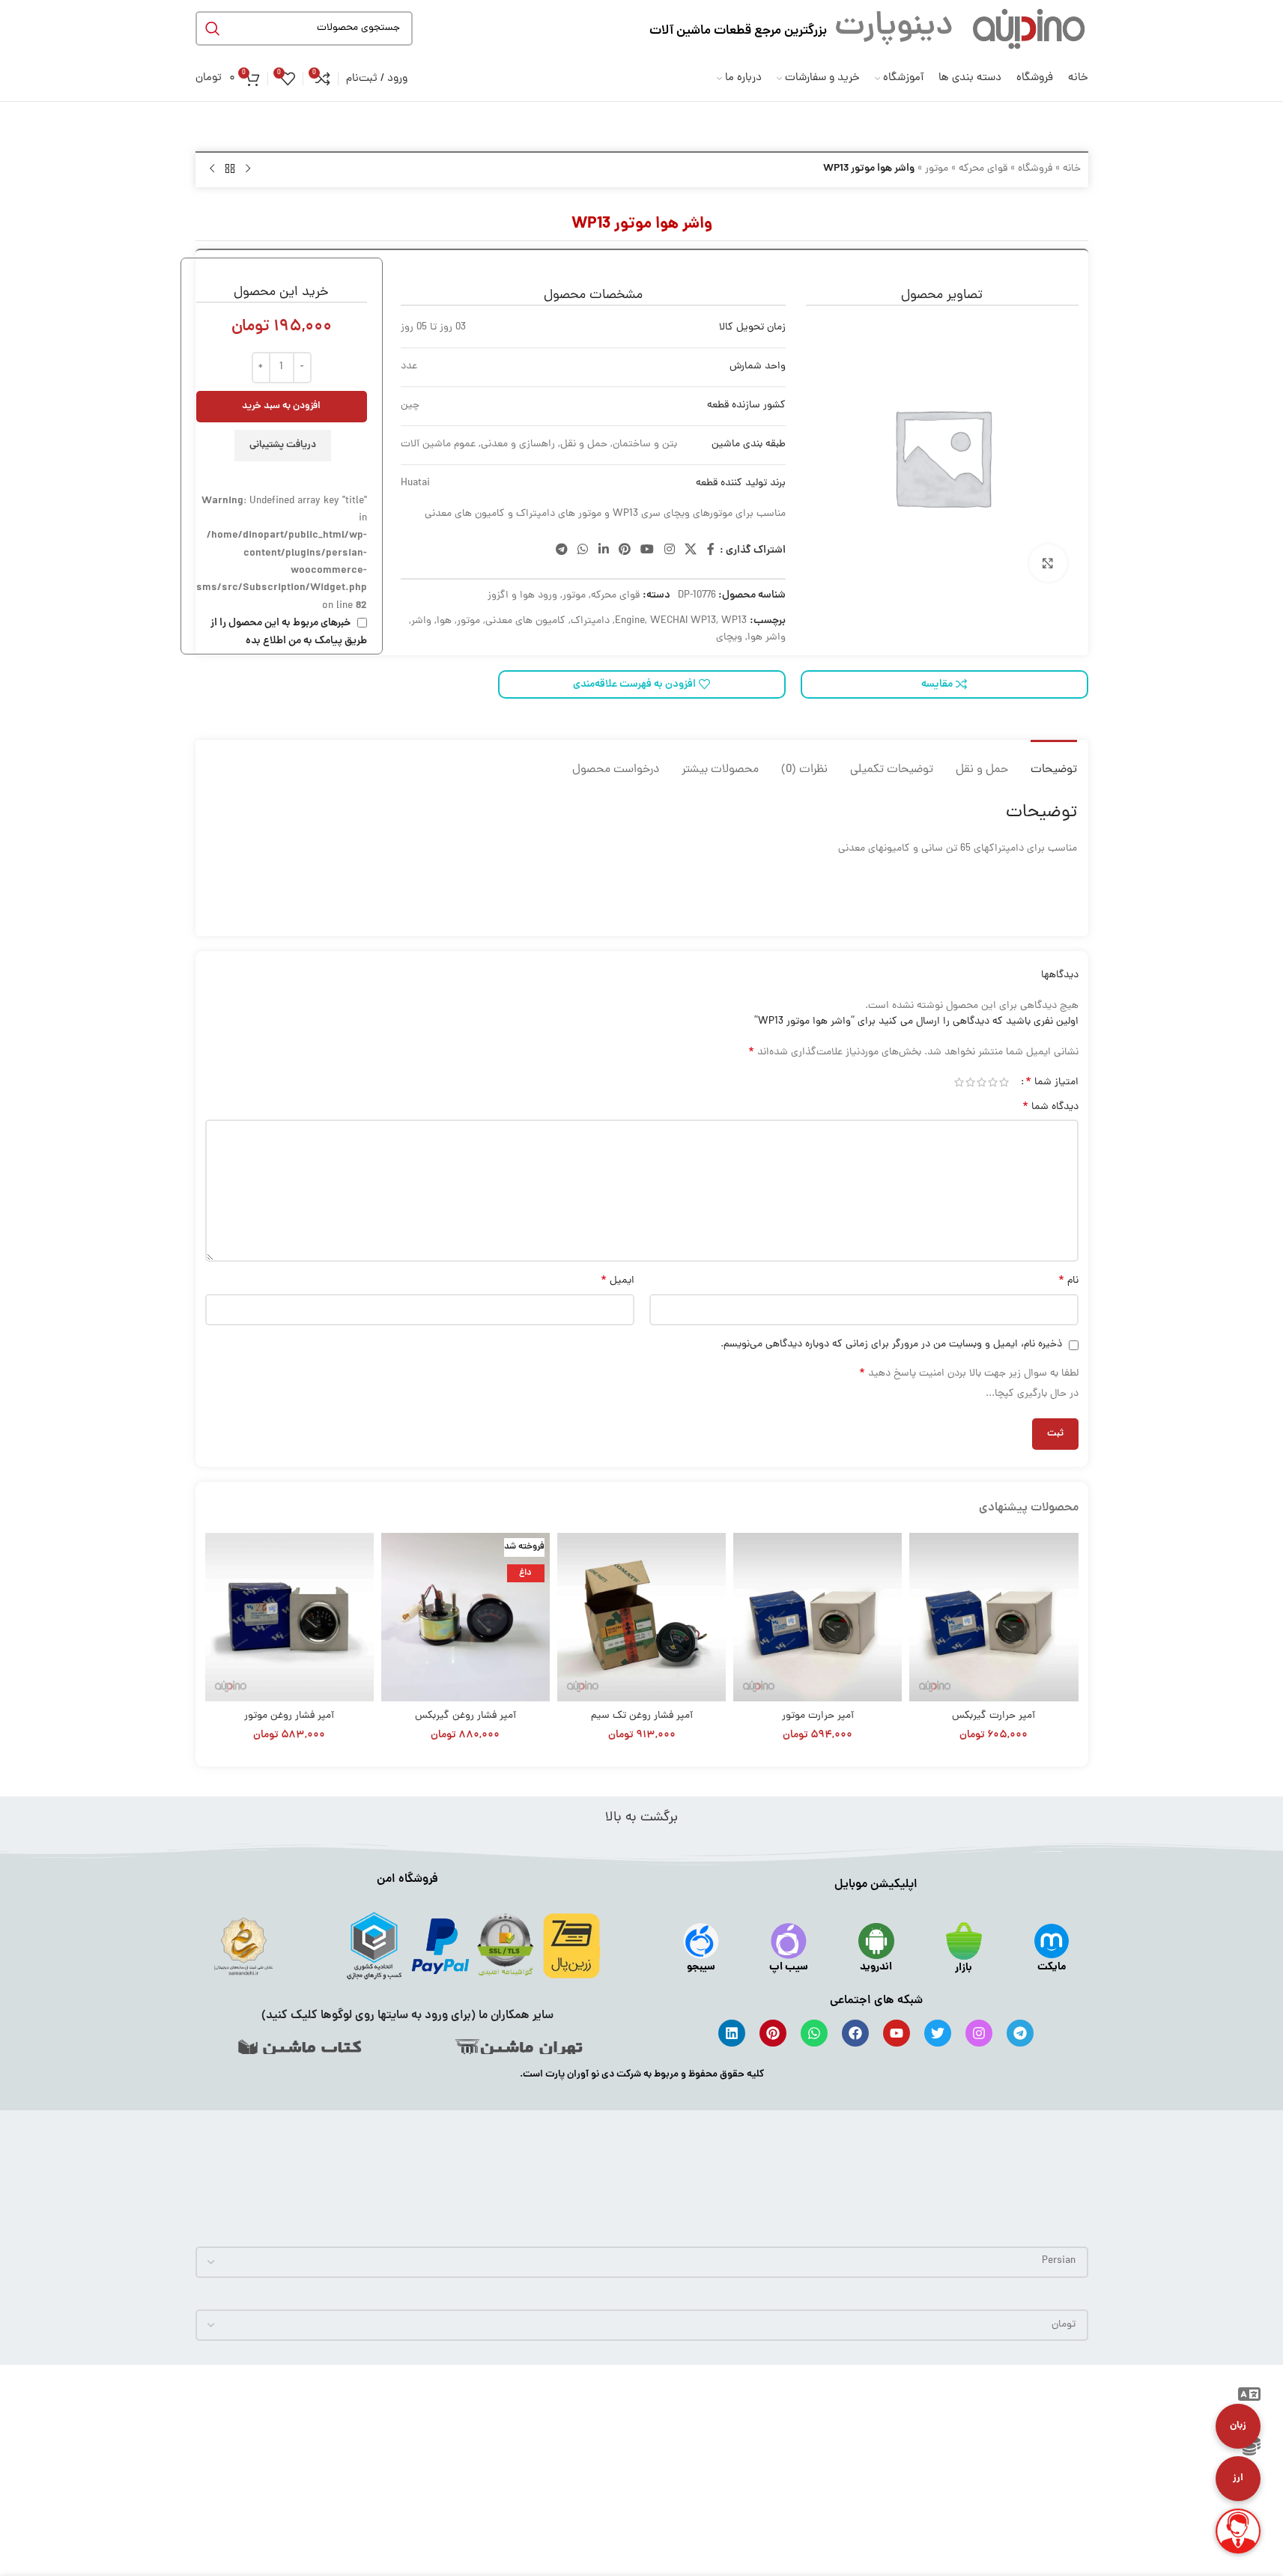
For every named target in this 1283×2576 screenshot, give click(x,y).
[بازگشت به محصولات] (230, 169)
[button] (1249, 2397)
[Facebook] (855, 2033)
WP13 (734, 621)
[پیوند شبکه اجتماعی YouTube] (647, 551)
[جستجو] (213, 28)
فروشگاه (1035, 169)
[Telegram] (1020, 2033)
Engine (630, 621)
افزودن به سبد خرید (281, 406)
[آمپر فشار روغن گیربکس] (465, 1617)
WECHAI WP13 (683, 621)
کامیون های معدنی (525, 621)
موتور (937, 169)
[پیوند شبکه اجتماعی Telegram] (561, 551)
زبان (1238, 2426)
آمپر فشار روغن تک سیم (642, 1716)
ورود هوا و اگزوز (522, 596)
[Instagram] (979, 2033)
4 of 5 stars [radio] (970, 1082)
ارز (1238, 2478)
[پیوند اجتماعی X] (690, 551)
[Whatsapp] (814, 2033)
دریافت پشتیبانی (283, 445)
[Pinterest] (773, 2033)
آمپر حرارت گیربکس (994, 1716)
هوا (444, 621)
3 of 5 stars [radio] (982, 1082)
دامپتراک (590, 621)
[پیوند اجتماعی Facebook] (711, 551)
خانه (1072, 169)
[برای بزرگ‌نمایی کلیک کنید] (1048, 563)
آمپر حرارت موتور (818, 1716)
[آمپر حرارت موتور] (818, 1617)
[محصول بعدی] (212, 169)
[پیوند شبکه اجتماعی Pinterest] (624, 551)
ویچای (729, 638)
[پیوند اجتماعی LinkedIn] (603, 551)
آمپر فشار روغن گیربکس (465, 1716)
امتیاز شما (1052, 1082)
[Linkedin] (732, 2033)
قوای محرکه (983, 169)
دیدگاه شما (1050, 1108)
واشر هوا (767, 638)
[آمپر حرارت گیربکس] (994, 1617)
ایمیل (618, 1281)
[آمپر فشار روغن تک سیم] (641, 1617)
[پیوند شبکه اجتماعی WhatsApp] (583, 551)
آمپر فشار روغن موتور (289, 1716)
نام (1068, 1281)
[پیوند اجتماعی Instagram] (669, 551)
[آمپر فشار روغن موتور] (289, 1617)
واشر (421, 621)
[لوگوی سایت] (1028, 29)
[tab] (1054, 763)
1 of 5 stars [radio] (1004, 1082)
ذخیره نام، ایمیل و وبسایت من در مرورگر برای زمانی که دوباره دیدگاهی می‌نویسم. (891, 1345)
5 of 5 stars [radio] (959, 1082)
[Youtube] (897, 2033)
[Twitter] (938, 2033)
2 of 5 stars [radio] (993, 1082)
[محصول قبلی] (248, 169)
